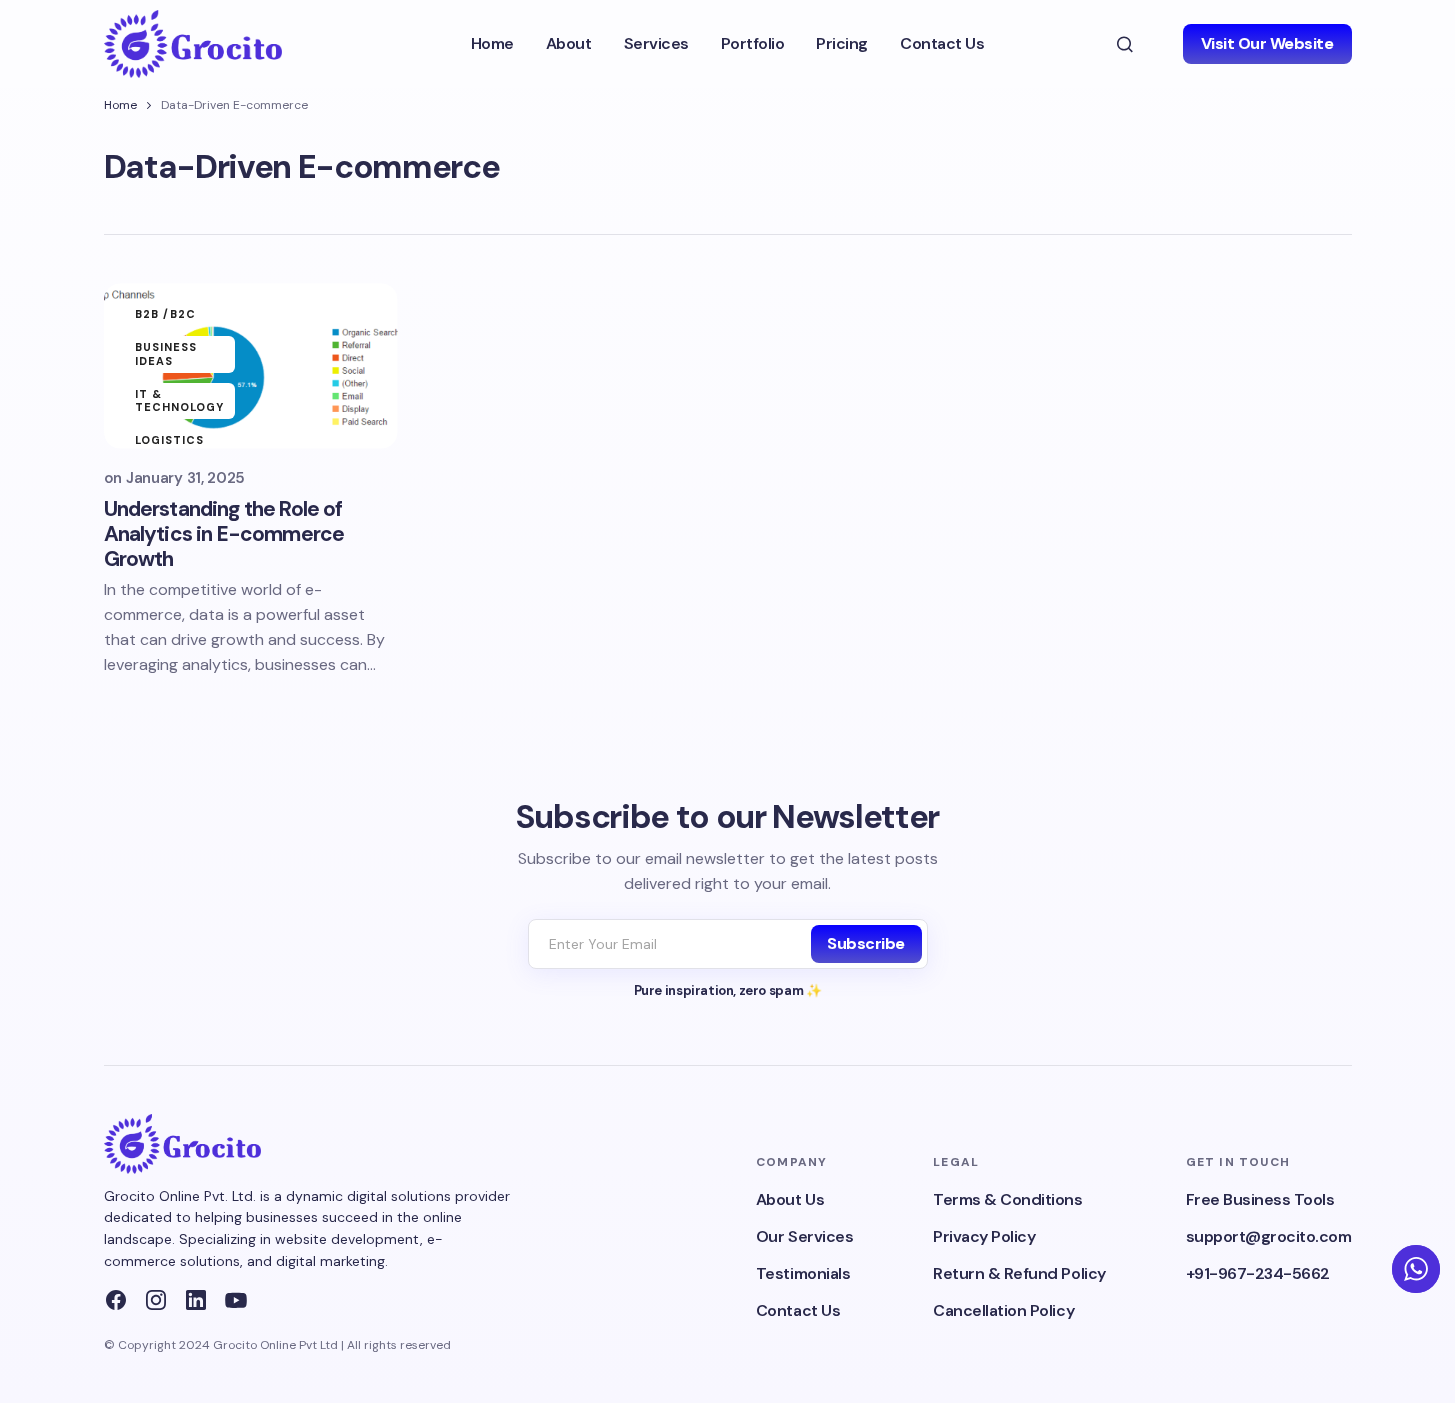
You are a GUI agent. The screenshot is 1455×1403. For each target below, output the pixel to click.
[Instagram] (156, 1300)
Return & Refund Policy (1019, 1273)
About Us (790, 1199)
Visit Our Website (1267, 43)
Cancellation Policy (1003, 1310)
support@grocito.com (1269, 1236)
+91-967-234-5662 (1258, 1273)
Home (120, 105)
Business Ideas (166, 353)
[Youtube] (236, 1300)
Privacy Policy (984, 1236)
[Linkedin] (196, 1300)
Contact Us (798, 1310)
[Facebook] (116, 1300)
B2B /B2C (166, 314)
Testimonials (803, 1273)
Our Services (804, 1236)
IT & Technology (180, 400)
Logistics (170, 440)
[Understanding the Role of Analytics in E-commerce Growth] (251, 365)
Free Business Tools (1260, 1199)
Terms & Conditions (1007, 1199)
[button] (1125, 44)
